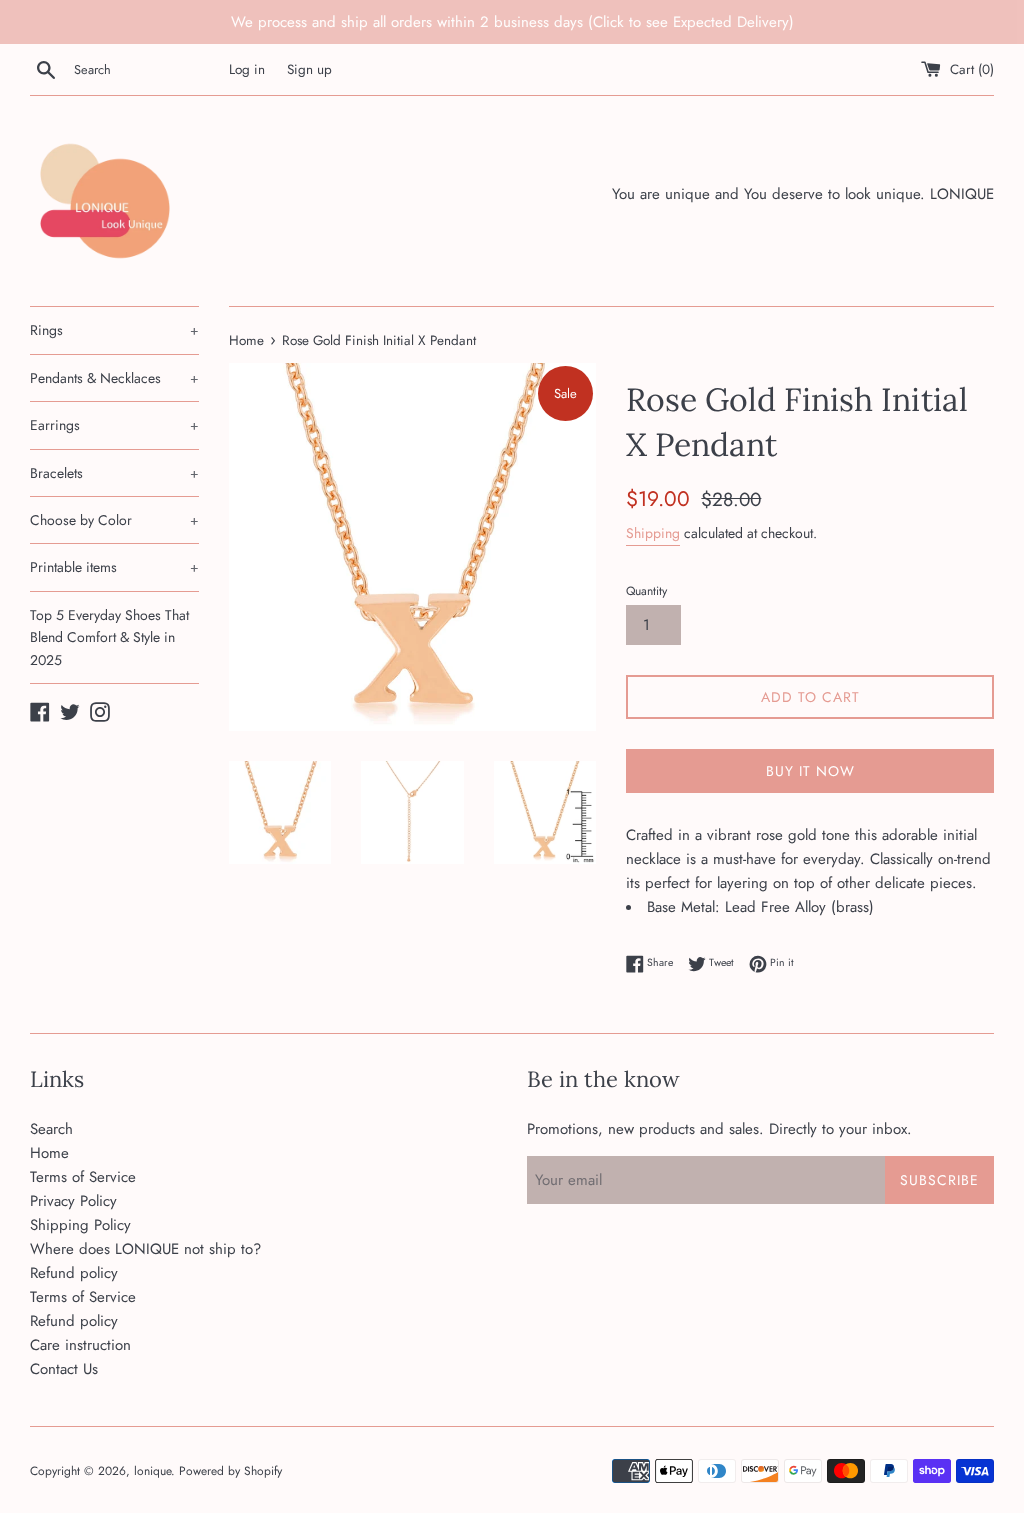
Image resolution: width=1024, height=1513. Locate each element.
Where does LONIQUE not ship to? (145, 1249)
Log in (247, 69)
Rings (114, 330)
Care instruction (80, 1345)
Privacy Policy (73, 1201)
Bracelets (114, 473)
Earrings (114, 425)
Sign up (309, 69)
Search (51, 1129)
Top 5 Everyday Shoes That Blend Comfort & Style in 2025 (109, 637)
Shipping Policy (80, 1225)
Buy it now (810, 771)
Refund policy (74, 1273)
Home (49, 1153)
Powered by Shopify (230, 1471)
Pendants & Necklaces (114, 378)
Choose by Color (114, 520)
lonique (152, 1471)
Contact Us (64, 1369)
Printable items (114, 567)
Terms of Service (83, 1177)
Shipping (653, 533)
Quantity (646, 591)
